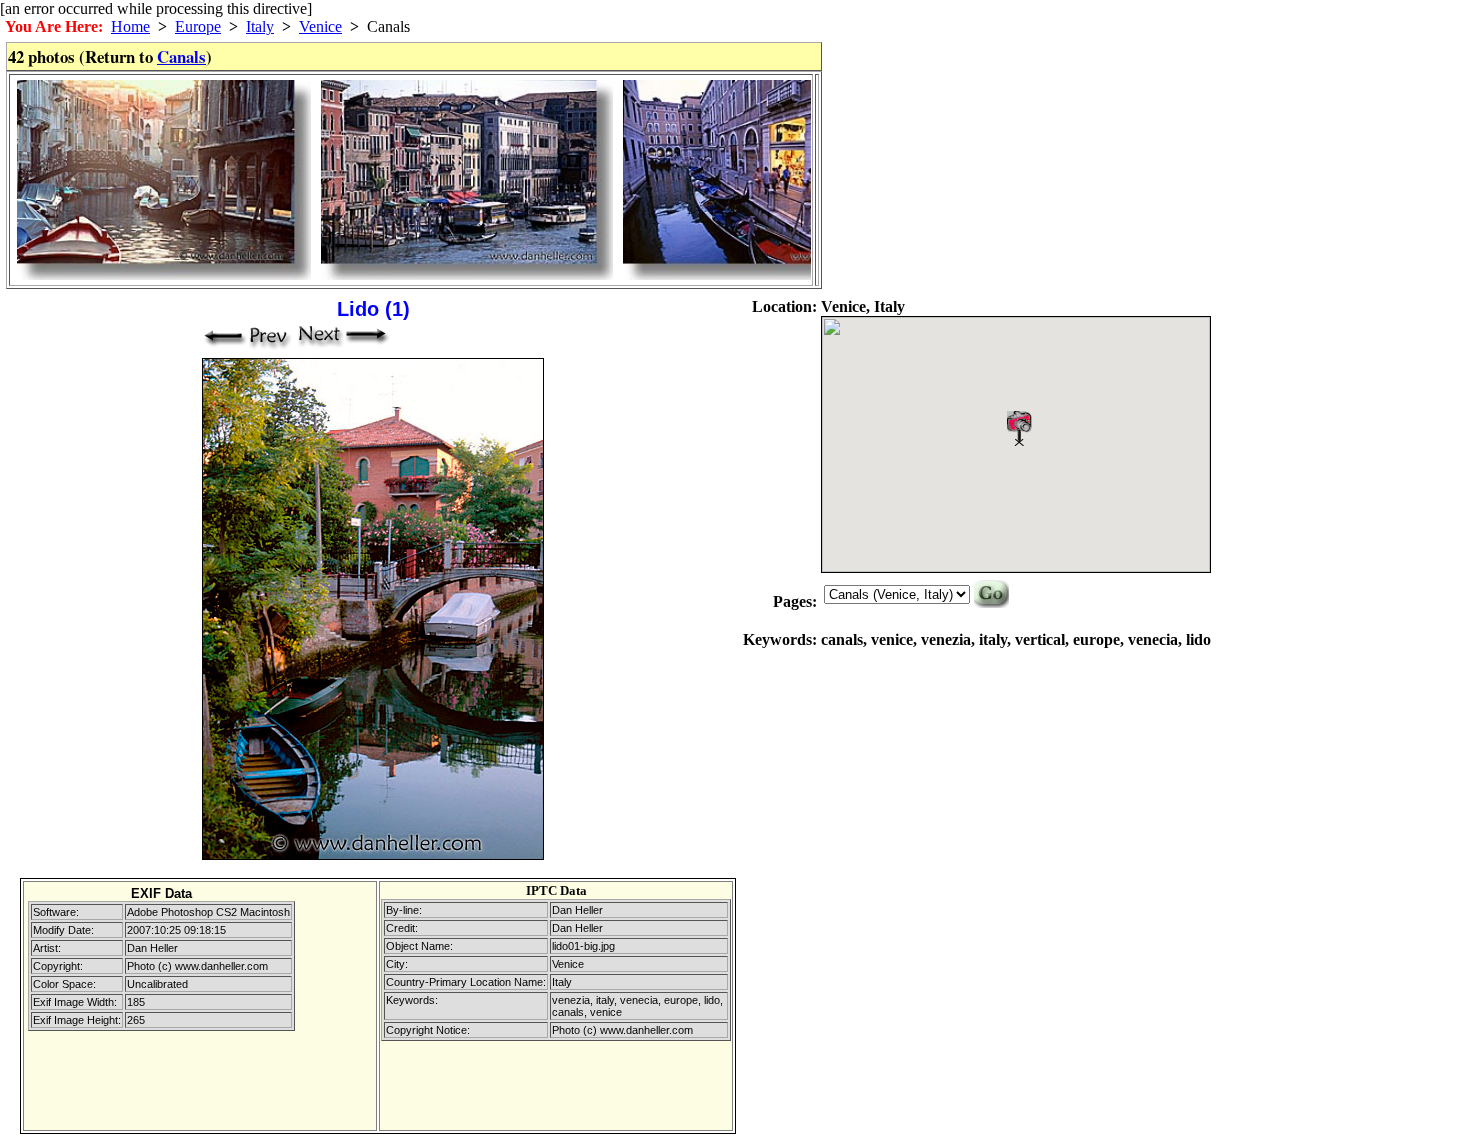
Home (130, 26)
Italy (260, 26)
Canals (181, 56)
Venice (320, 26)
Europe (198, 26)
